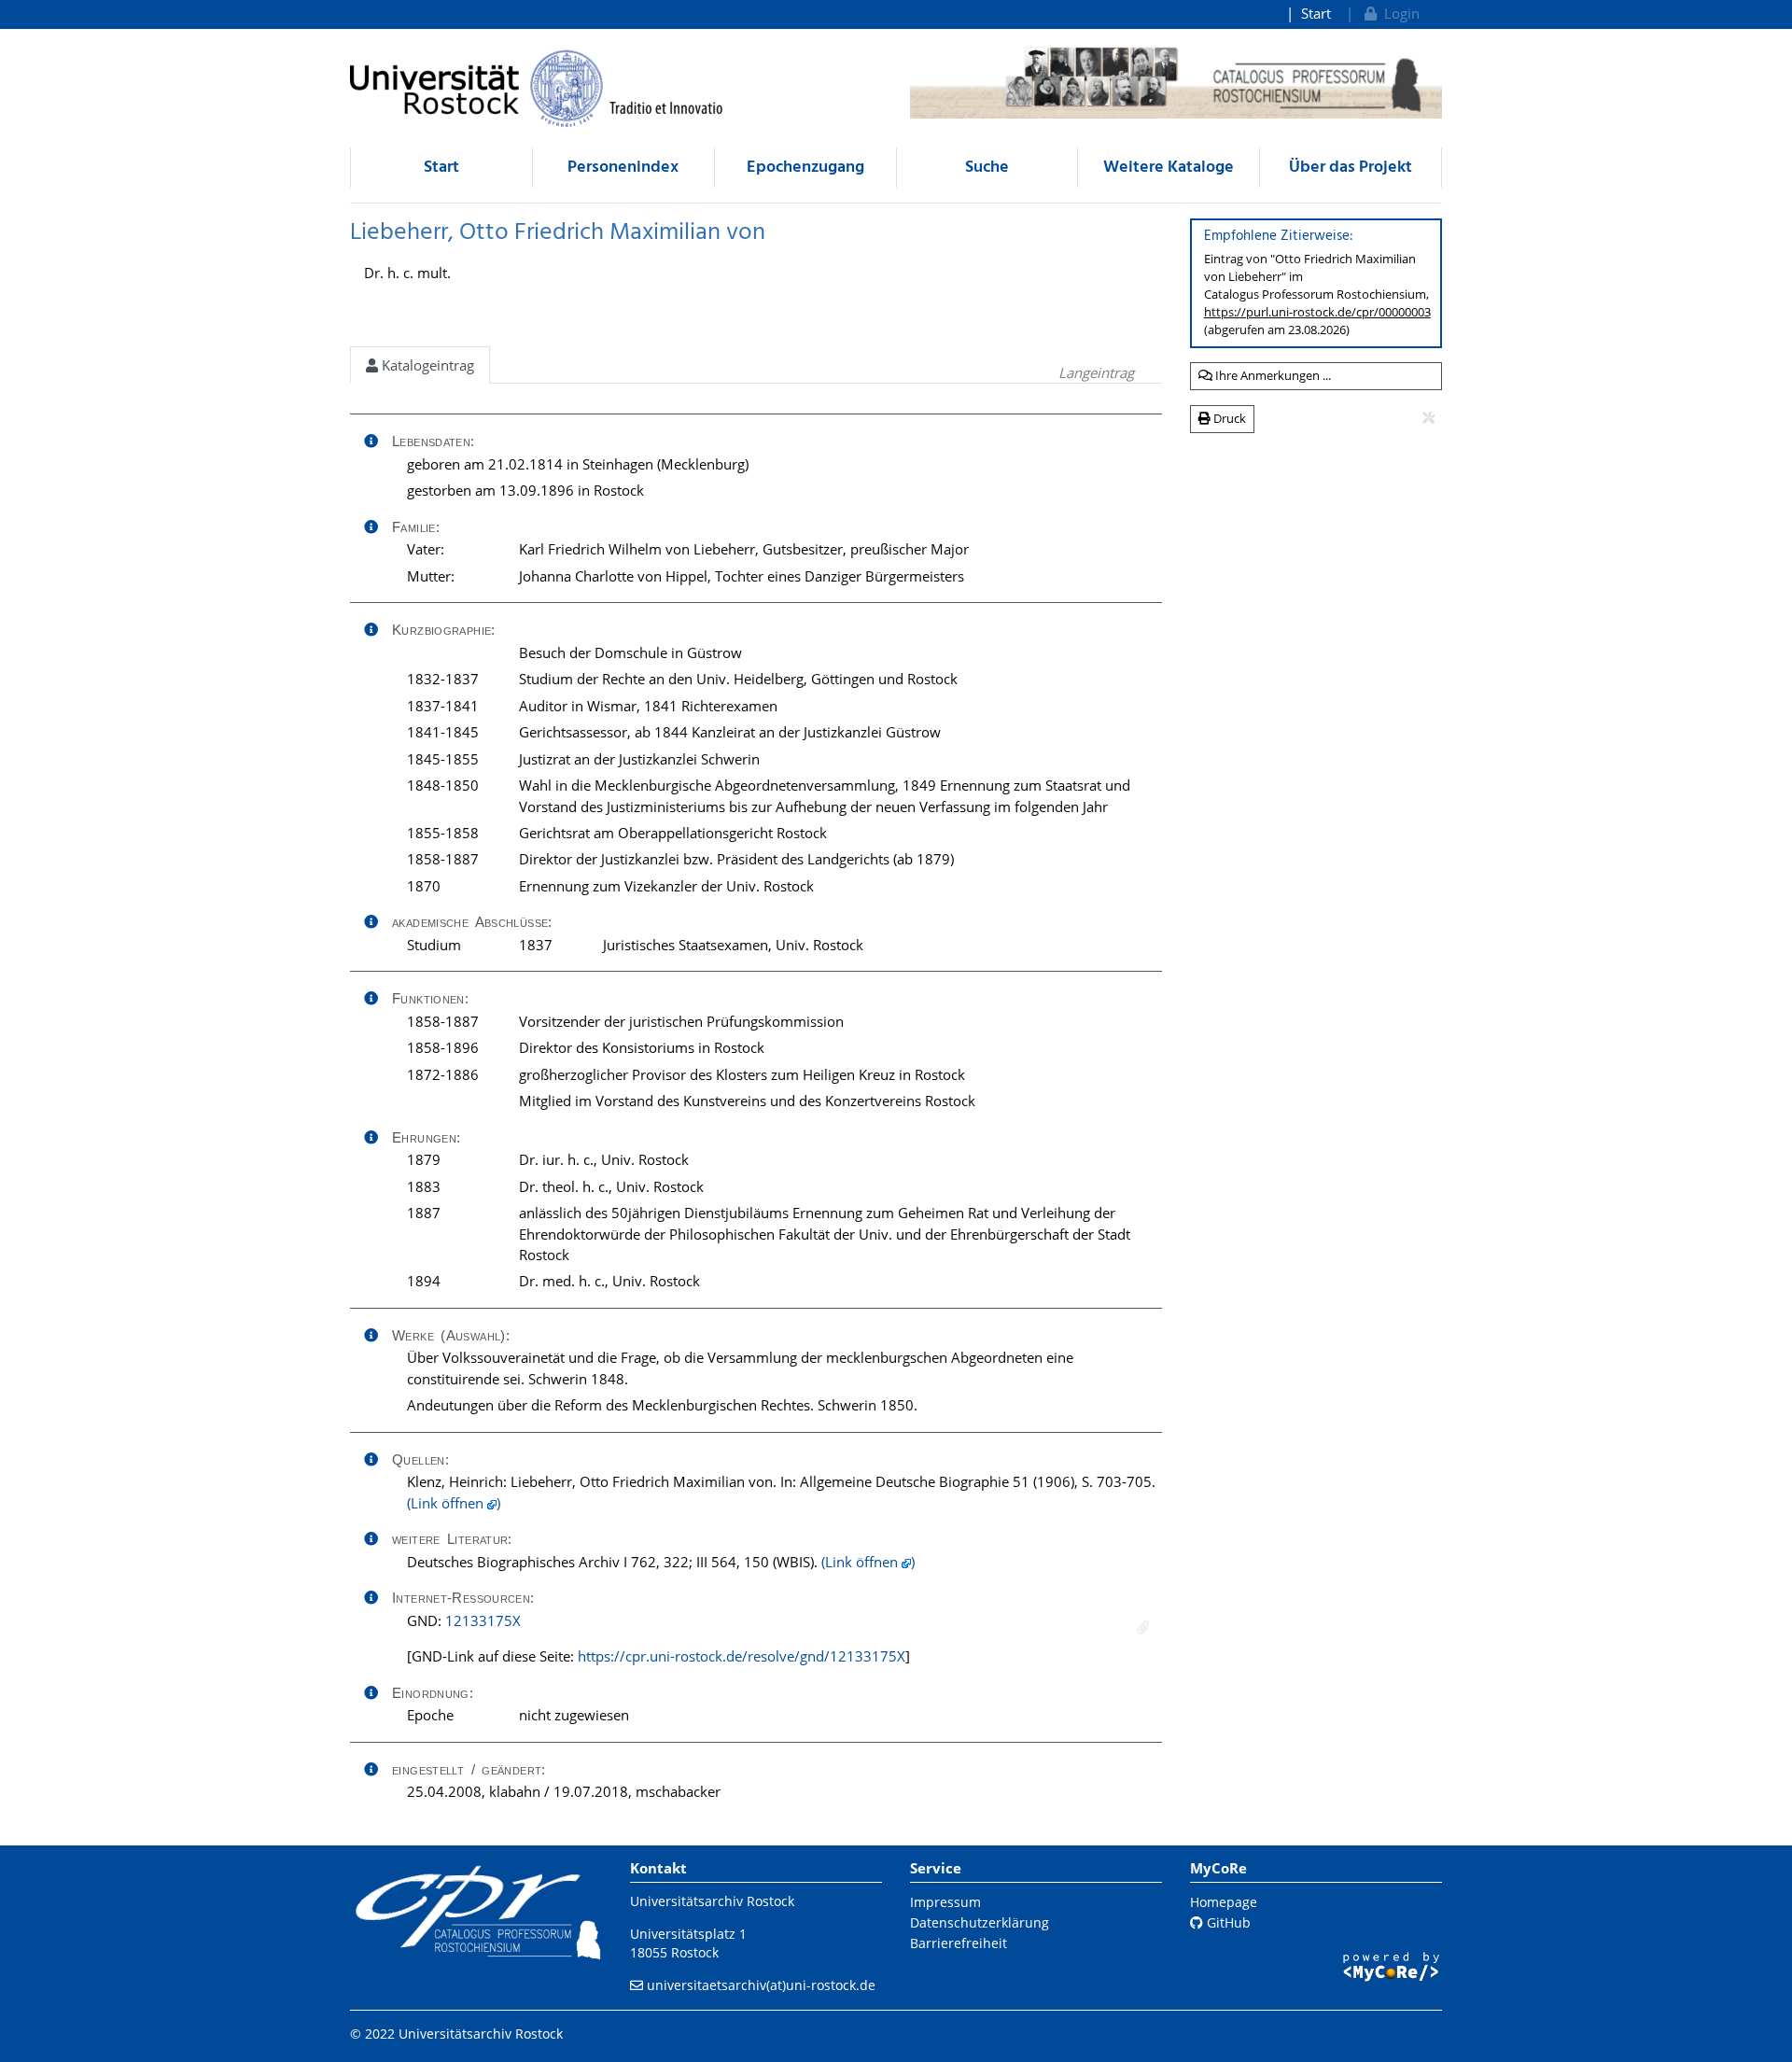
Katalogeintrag (426, 365)
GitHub (1227, 1922)
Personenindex (623, 168)
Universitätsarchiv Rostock (712, 1901)
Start (1316, 13)
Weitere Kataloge (1169, 168)
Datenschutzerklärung (980, 1922)
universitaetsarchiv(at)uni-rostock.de (761, 1985)
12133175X (483, 1620)
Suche (987, 168)
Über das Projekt (1351, 168)
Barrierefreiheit (959, 1943)
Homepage (1224, 1902)
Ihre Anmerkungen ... (1272, 375)
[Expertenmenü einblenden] (1428, 418)
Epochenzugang (805, 168)
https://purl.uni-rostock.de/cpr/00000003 (1317, 312)
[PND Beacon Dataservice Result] (1143, 1627)
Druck (1228, 418)
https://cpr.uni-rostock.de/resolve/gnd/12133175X (742, 1656)
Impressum (945, 1902)
